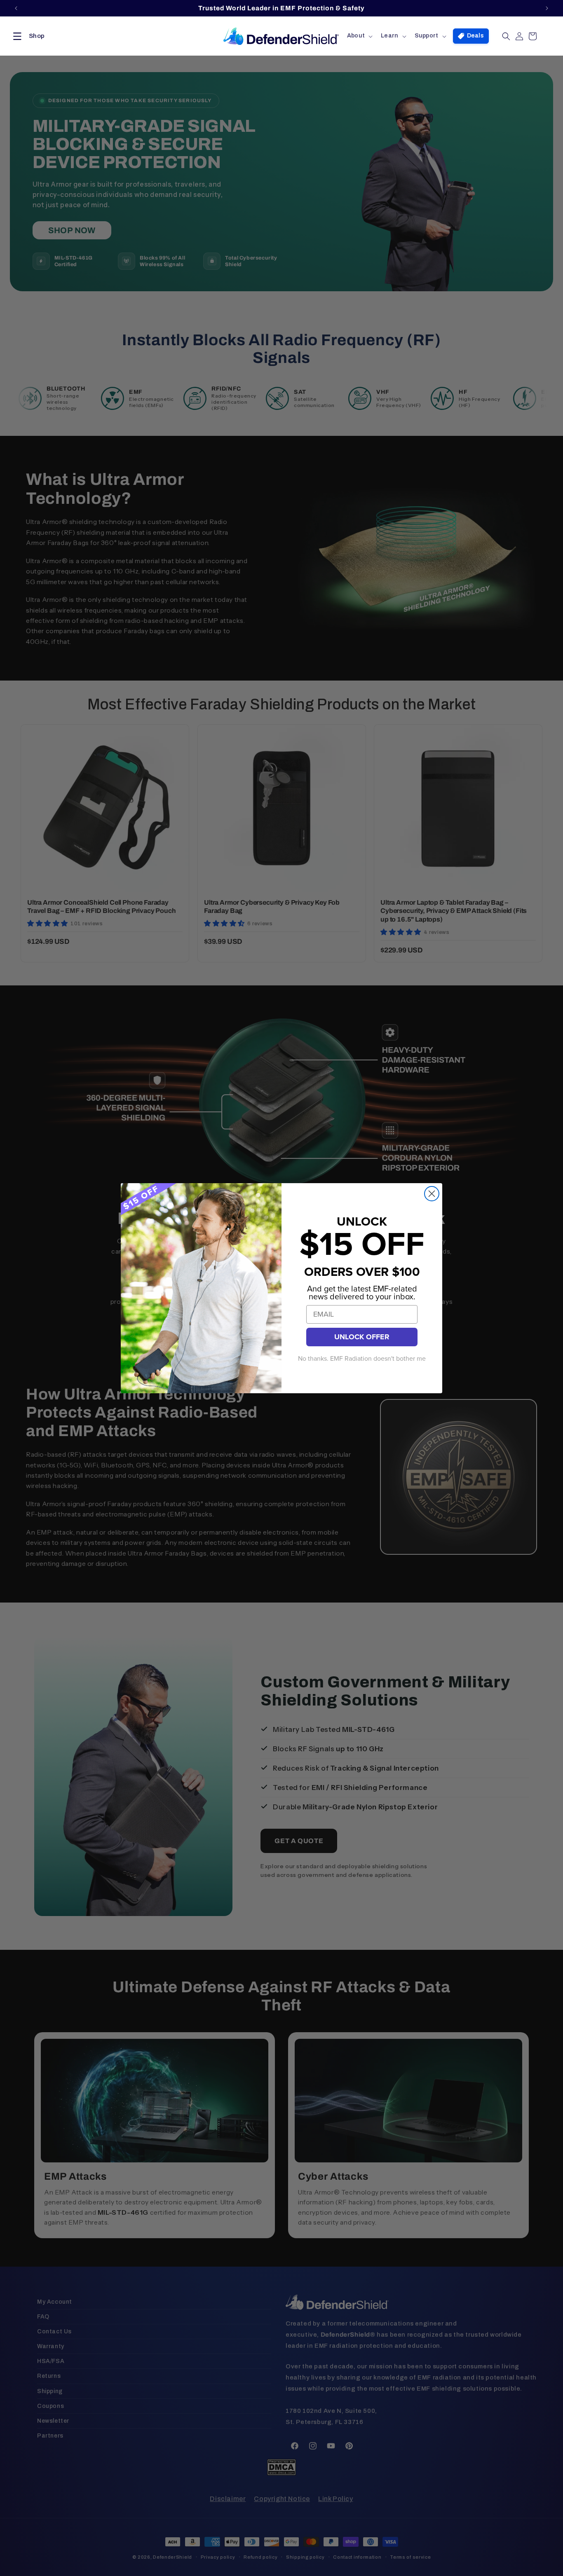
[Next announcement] (547, 8)
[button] (27, 36)
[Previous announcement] (16, 8)
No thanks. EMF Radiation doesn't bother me (362, 1359)
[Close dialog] (432, 1194)
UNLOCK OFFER (362, 1337)
